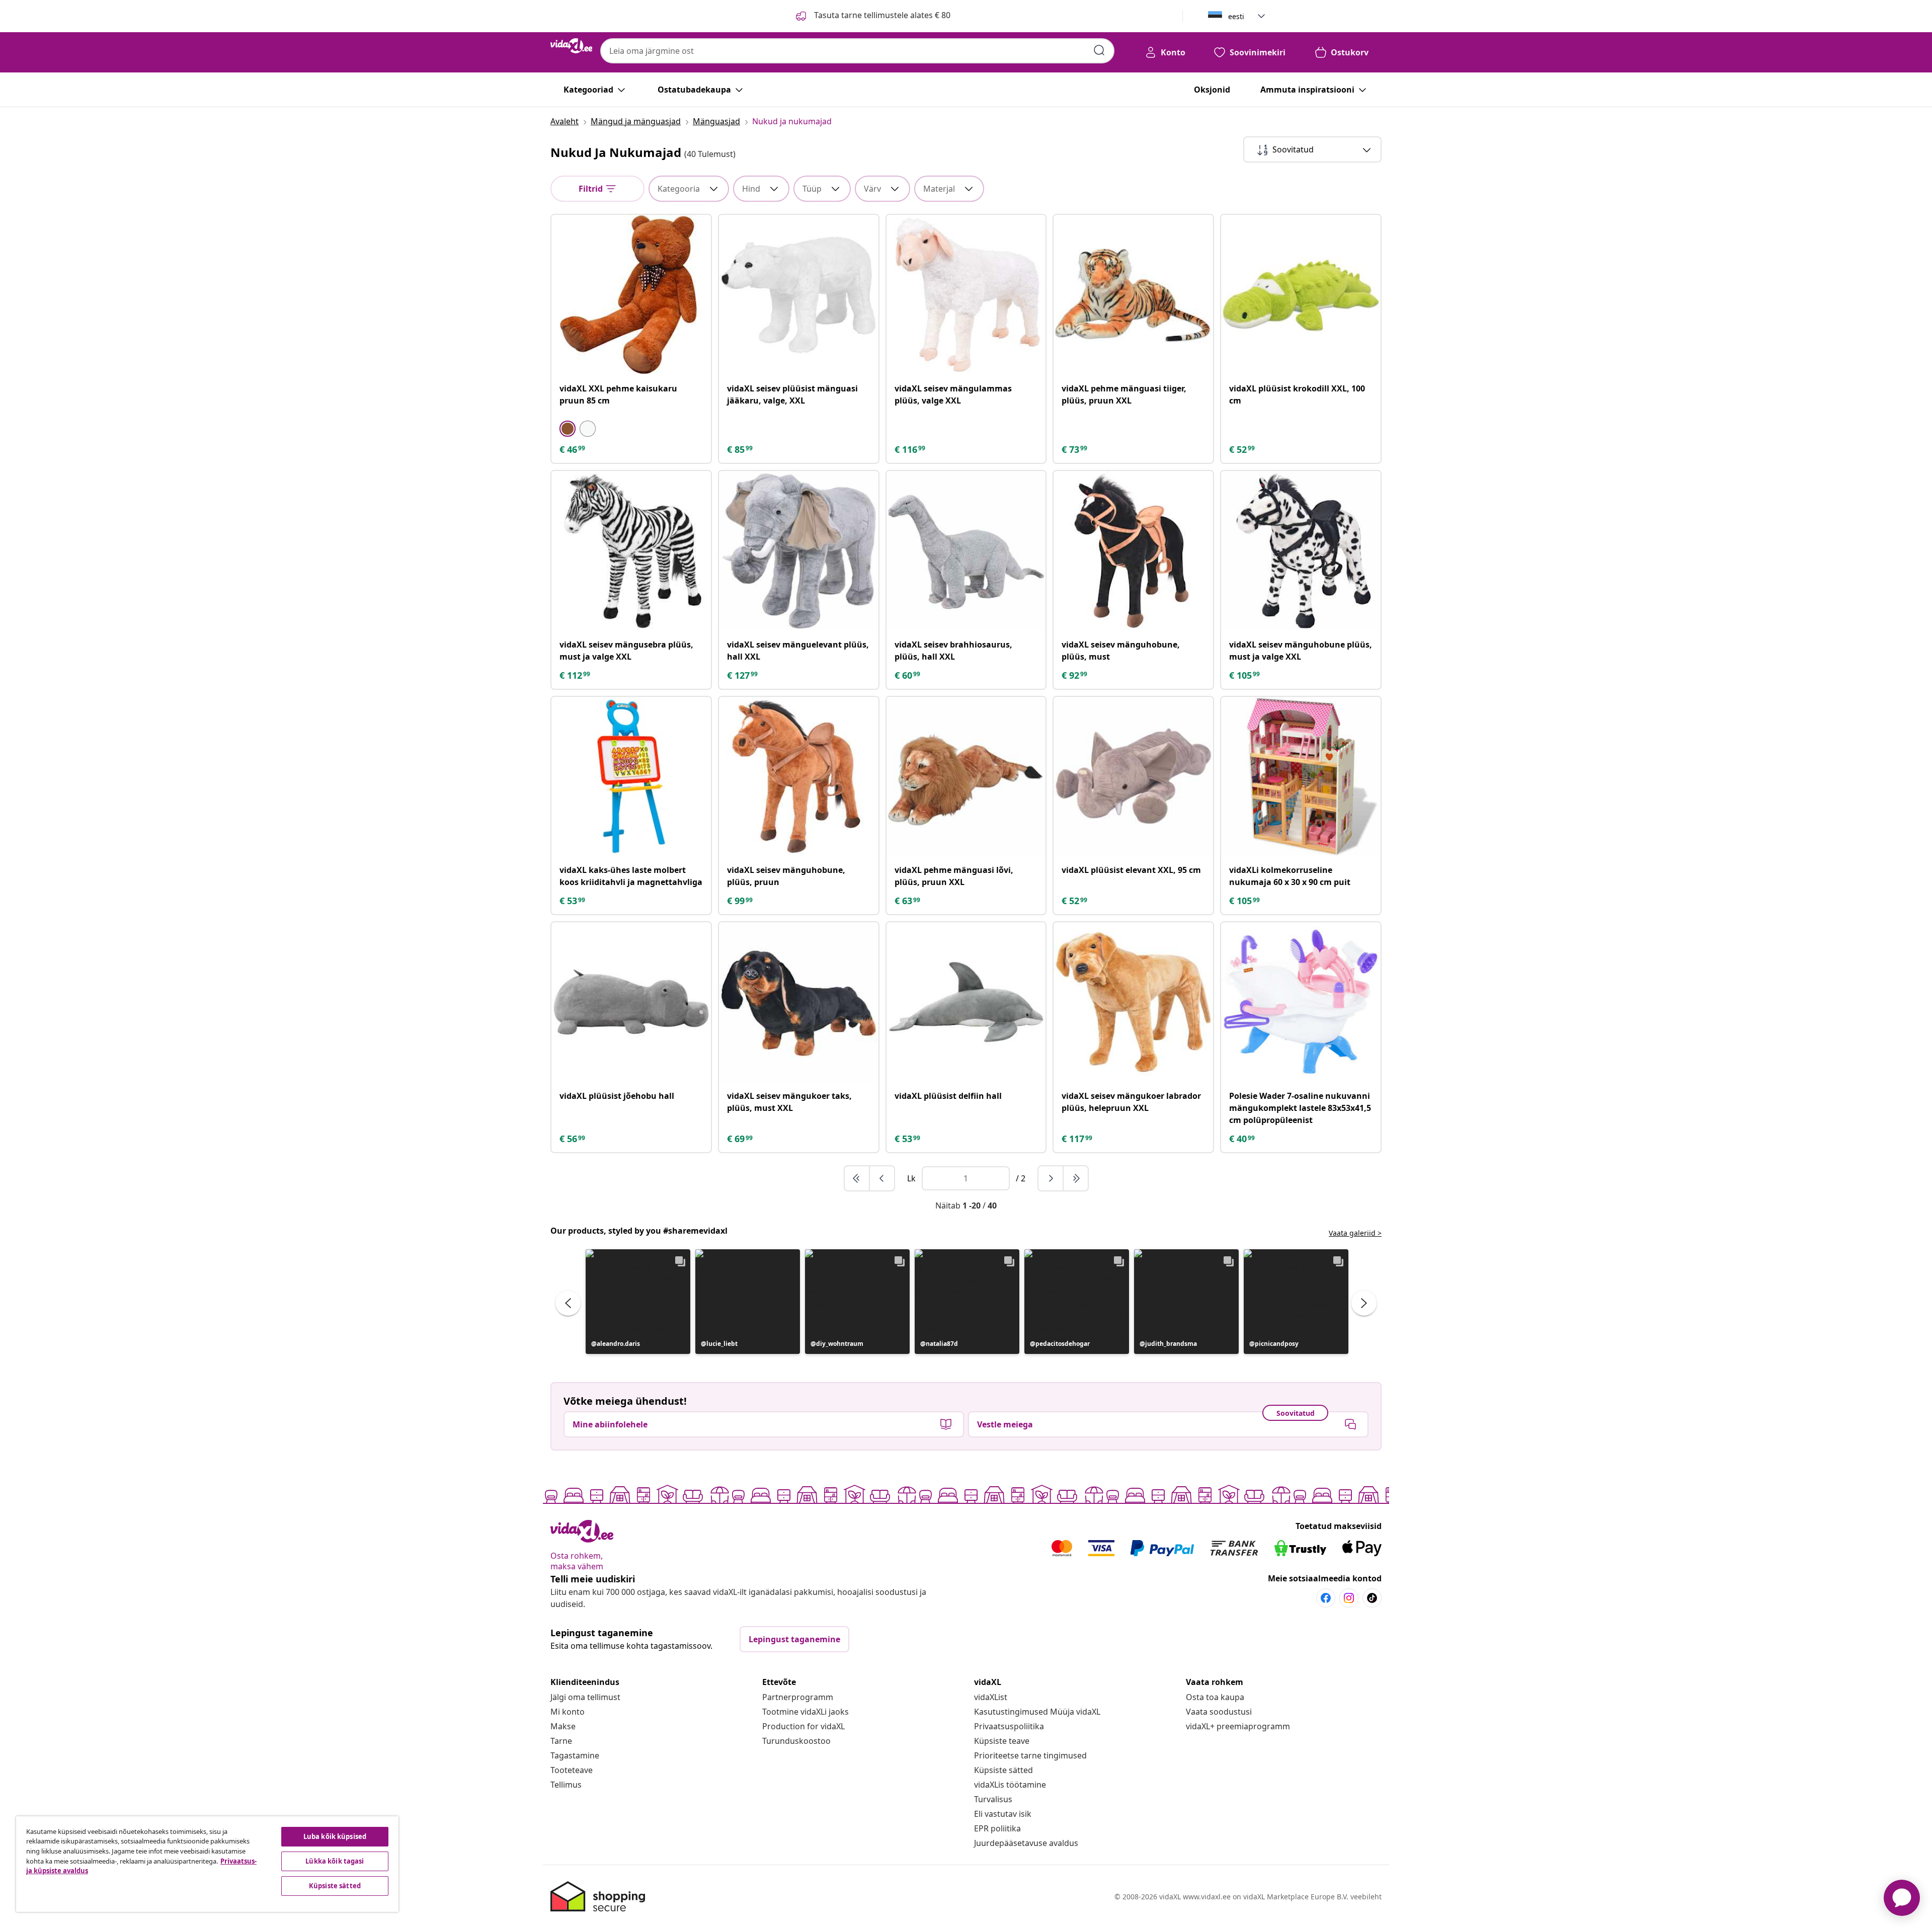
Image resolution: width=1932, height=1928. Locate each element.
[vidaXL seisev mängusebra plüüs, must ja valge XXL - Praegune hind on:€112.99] (631, 551)
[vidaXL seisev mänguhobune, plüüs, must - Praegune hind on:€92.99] (1133, 551)
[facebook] (1326, 1598)
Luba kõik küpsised (335, 1836)
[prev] (882, 1178)
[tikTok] (1372, 1598)
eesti (1236, 16)
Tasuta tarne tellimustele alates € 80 (881, 15)
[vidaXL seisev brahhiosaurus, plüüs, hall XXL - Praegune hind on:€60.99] (966, 551)
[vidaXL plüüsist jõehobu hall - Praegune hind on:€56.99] (631, 1002)
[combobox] (857, 51)
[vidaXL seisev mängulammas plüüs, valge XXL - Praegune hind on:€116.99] (966, 295)
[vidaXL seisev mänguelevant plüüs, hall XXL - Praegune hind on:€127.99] (799, 551)
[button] (638, 1302)
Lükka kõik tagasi (335, 1861)
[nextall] (1076, 1178)
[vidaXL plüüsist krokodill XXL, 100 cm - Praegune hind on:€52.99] (1301, 295)
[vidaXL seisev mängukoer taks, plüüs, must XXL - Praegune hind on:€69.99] (799, 1002)
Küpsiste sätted (1003, 1770)
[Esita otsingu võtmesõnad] (1099, 50)
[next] (1051, 1178)
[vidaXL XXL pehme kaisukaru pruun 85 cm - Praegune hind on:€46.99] (631, 295)
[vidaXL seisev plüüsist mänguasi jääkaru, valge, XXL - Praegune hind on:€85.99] (799, 295)
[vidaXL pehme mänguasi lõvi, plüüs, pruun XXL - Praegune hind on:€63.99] (966, 777)
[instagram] (1349, 1598)
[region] (207, 1864)
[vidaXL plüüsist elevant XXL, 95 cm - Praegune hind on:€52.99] (1133, 777)
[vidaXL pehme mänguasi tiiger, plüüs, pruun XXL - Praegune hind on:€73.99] (1133, 295)
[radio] (568, 429)
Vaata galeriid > (1355, 1233)
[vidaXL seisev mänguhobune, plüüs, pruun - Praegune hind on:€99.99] (799, 777)
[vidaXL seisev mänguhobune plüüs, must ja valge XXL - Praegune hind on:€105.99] (1301, 551)
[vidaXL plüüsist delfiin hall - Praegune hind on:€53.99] (966, 1002)
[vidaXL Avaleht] (571, 46)
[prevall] (857, 1178)
